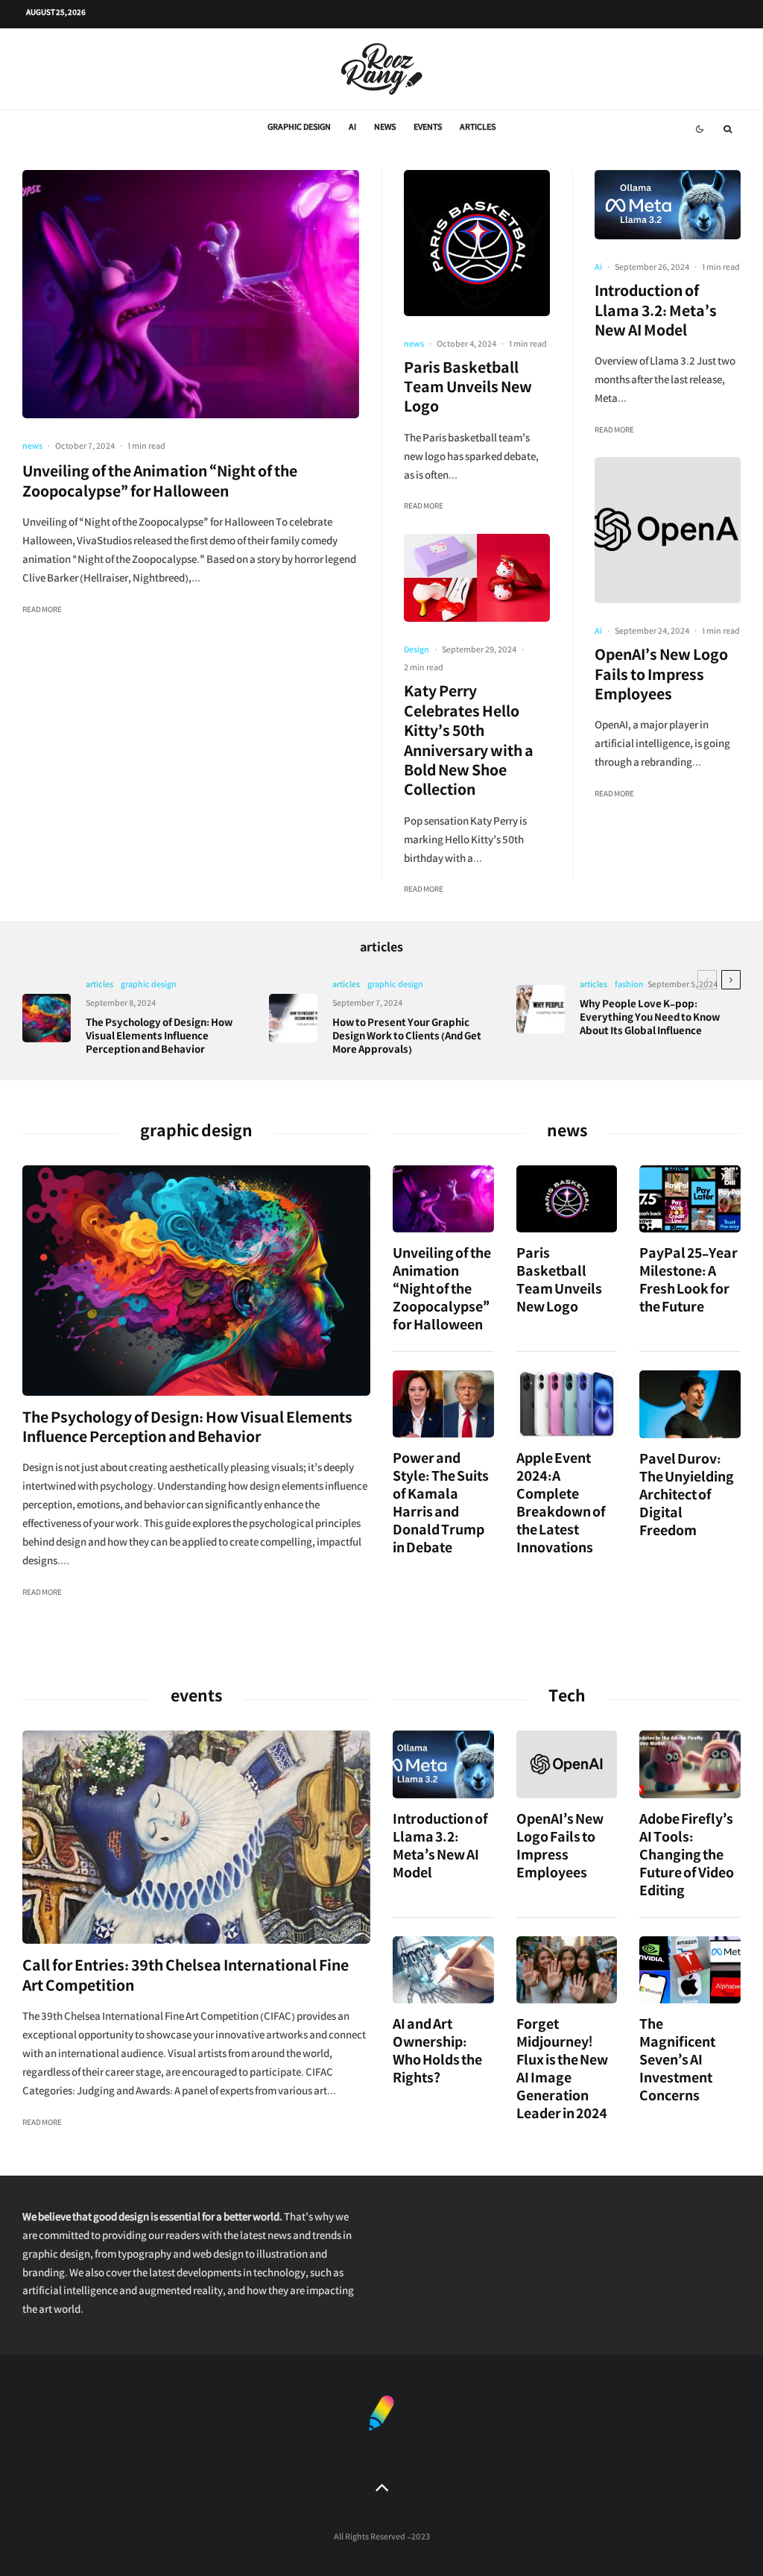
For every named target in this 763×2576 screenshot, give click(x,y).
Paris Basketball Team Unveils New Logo (468, 390)
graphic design (299, 129)
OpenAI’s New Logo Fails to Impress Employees (661, 677)
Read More (42, 611)
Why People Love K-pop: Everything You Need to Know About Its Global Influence (650, 1019)
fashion (629, 986)
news (385, 129)
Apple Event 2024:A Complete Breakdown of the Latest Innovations (561, 1506)
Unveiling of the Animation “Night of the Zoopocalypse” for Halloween (160, 484)
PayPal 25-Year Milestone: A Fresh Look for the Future (688, 1283)
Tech (567, 1699)
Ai (352, 129)
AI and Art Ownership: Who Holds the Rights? (437, 2054)
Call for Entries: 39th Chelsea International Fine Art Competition (186, 1978)
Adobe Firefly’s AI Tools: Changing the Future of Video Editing (687, 1858)
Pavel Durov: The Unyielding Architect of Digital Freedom (687, 1498)
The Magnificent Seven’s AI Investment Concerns (677, 2063)
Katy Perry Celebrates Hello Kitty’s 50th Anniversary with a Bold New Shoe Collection (469, 743)
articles (478, 129)
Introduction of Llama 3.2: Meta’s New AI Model (656, 314)
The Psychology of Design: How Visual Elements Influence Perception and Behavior (159, 1038)
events (428, 129)
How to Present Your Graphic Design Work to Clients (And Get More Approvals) (407, 1038)
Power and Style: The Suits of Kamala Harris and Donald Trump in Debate (441, 1506)
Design (417, 651)
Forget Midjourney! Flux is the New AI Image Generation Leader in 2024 (562, 2072)
